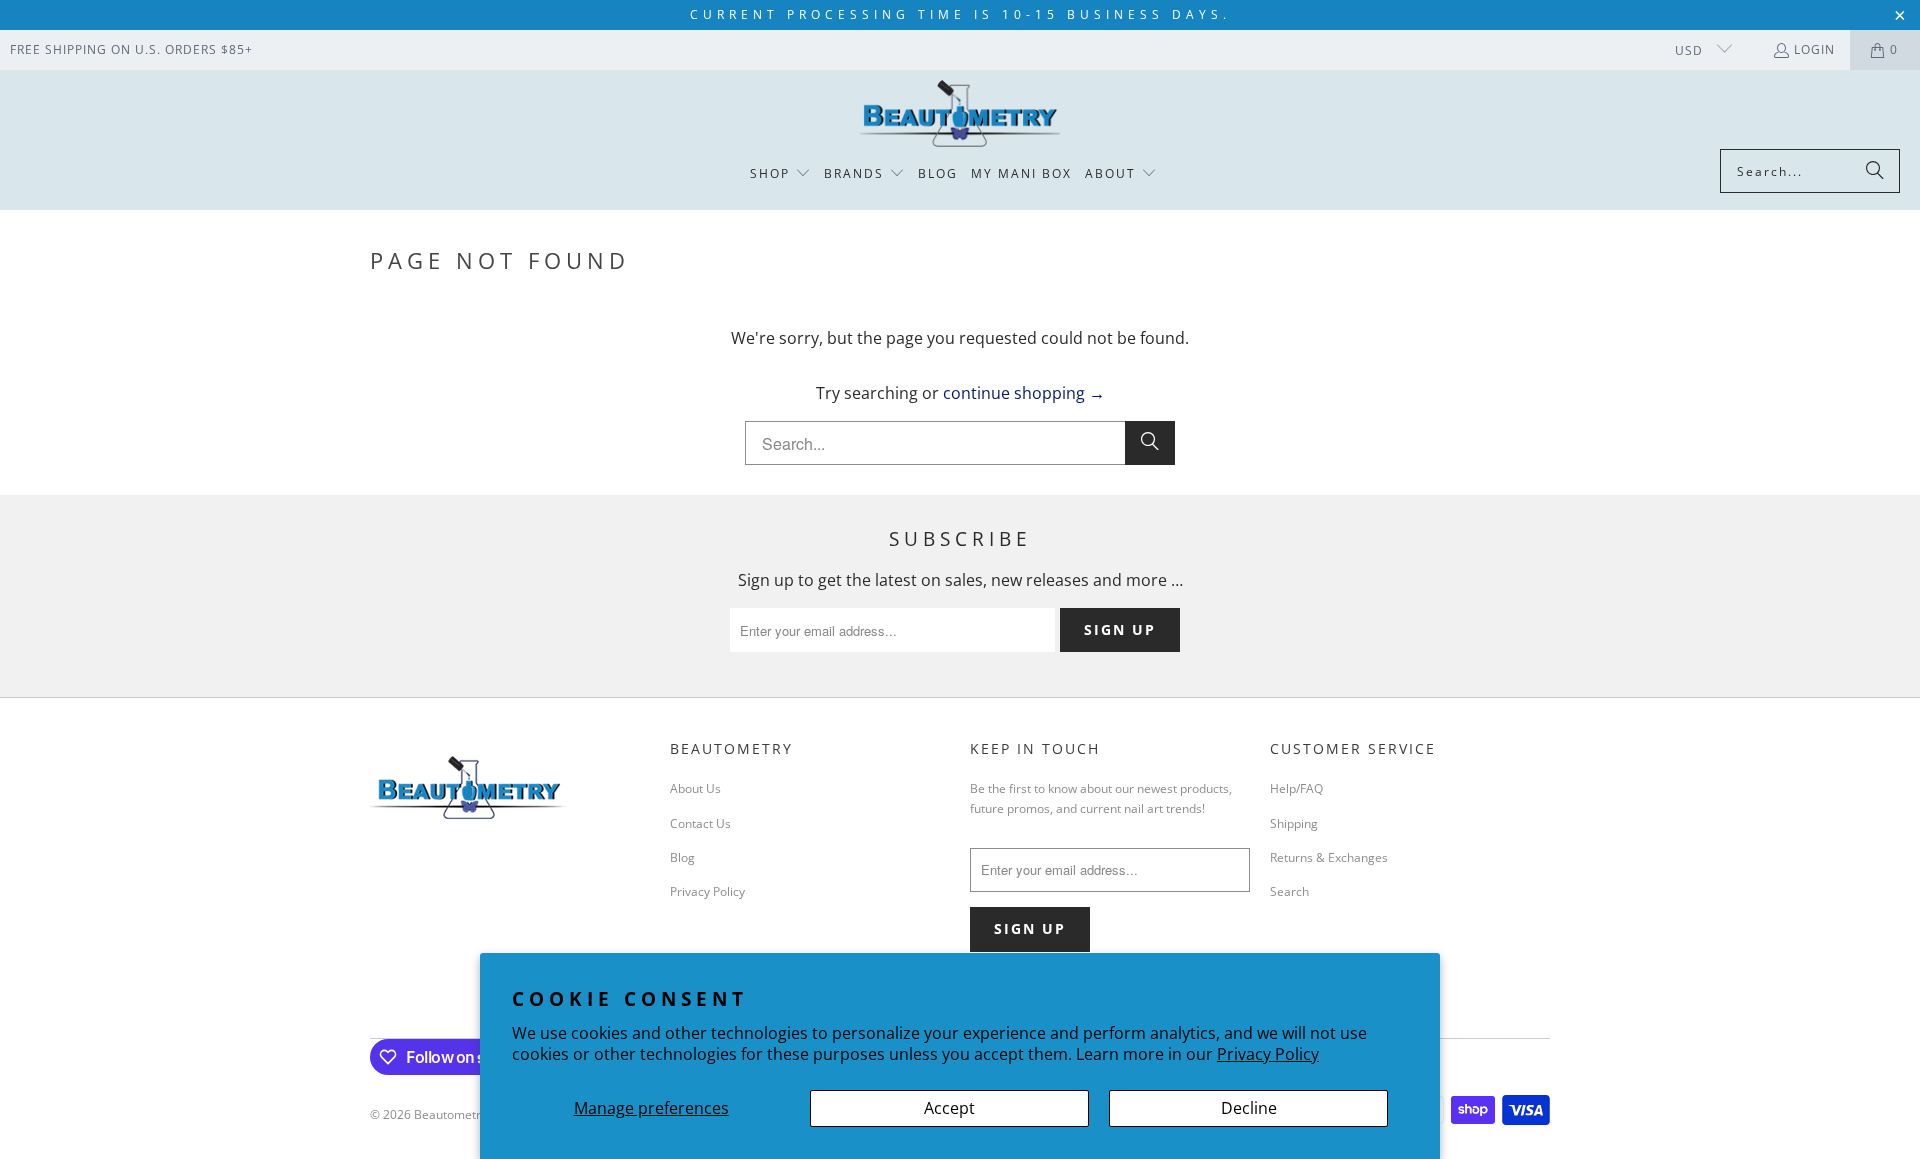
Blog (682, 857)
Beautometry (450, 1114)
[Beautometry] (960, 114)
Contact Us (700, 823)
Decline (1249, 1108)
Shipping (1294, 823)
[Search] (1875, 171)
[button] (780, 174)
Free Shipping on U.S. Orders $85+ (131, 49)
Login (1814, 49)
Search (1289, 891)
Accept (949, 1108)
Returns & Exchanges (1329, 857)
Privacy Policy (1268, 1054)
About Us (695, 788)
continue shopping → (1024, 393)
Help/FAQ (1296, 788)
